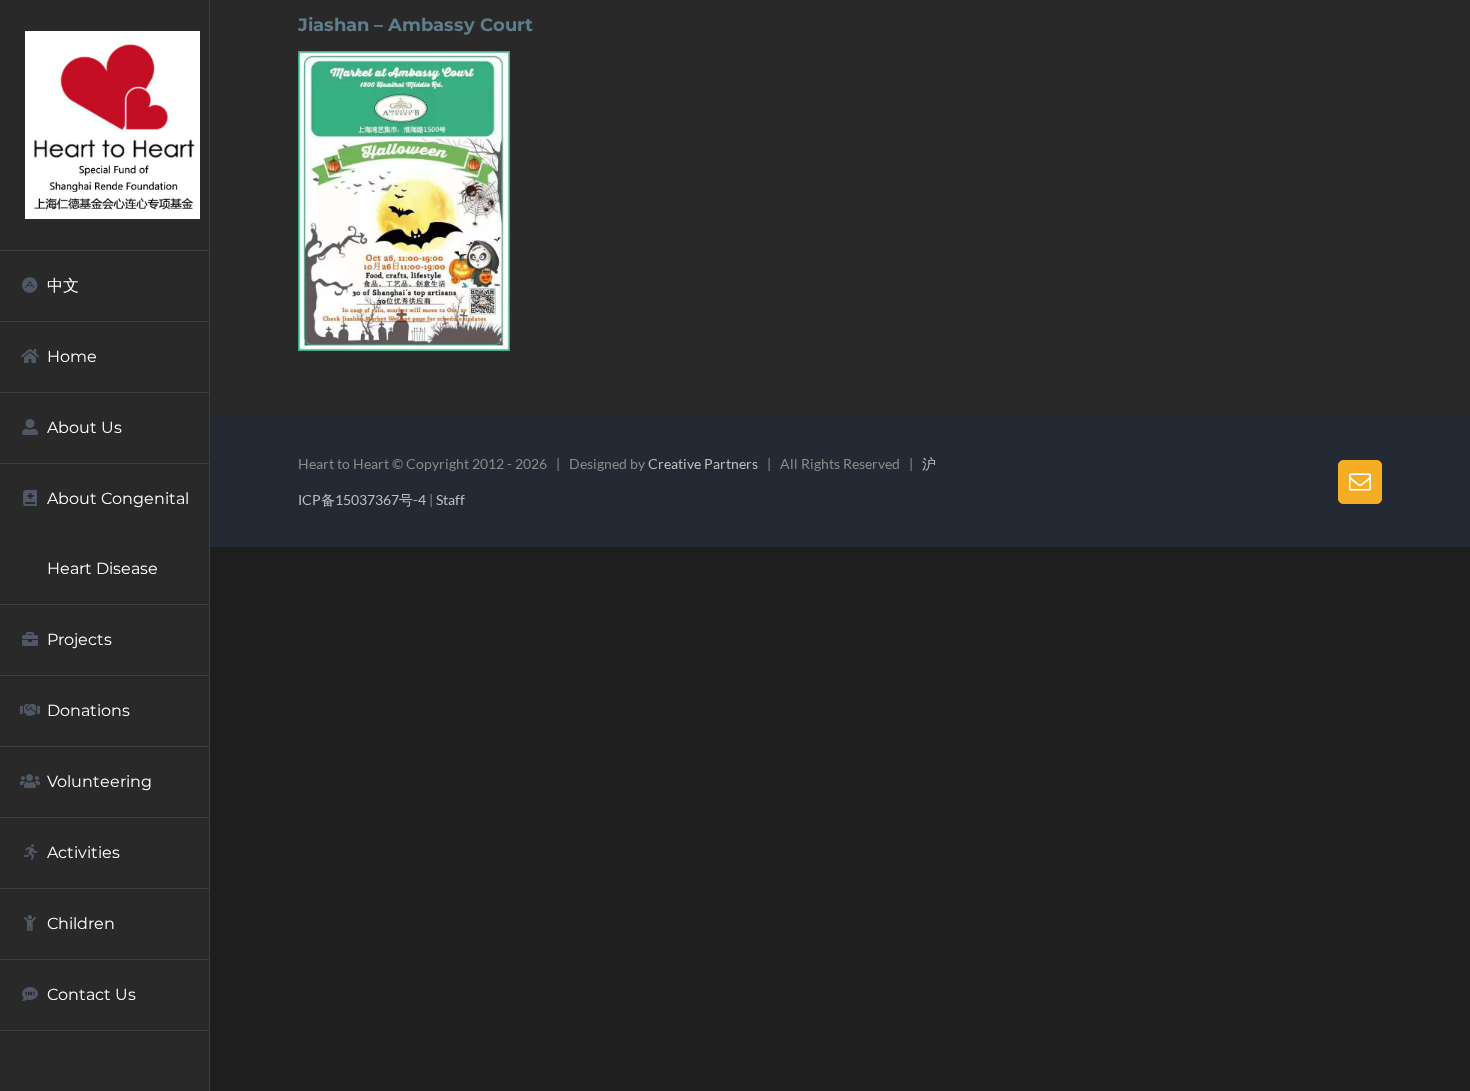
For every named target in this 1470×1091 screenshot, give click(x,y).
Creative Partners (703, 463)
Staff (450, 499)
